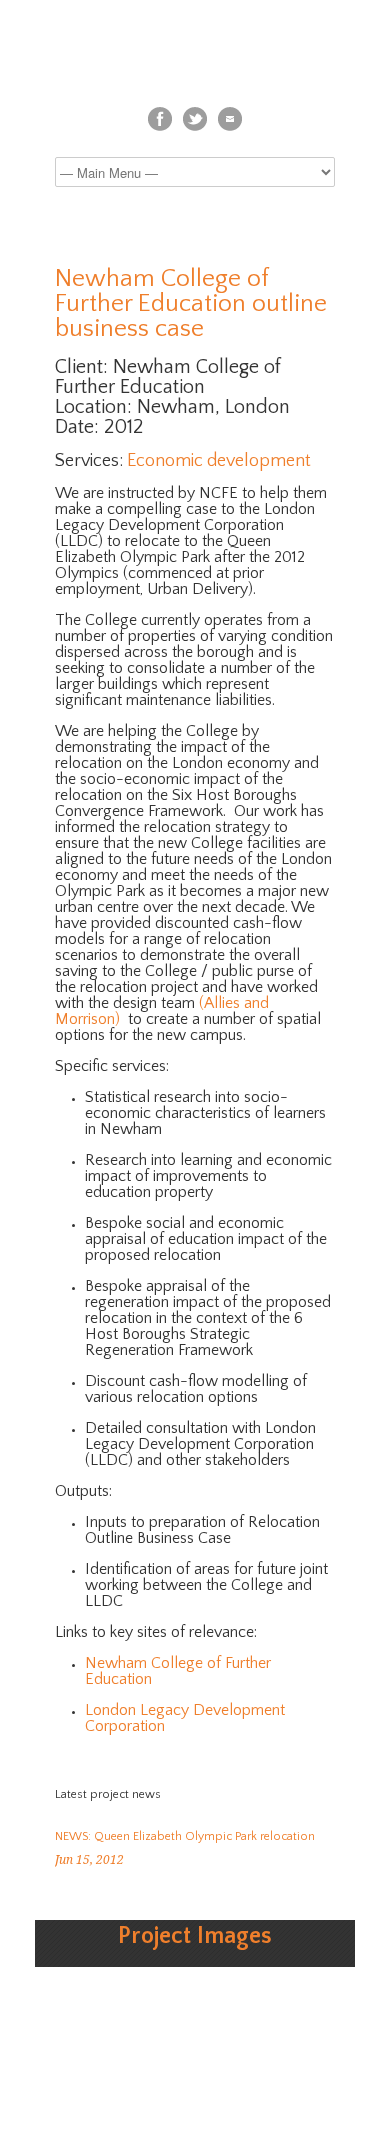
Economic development (219, 461)
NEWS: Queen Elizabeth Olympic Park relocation (185, 1836)
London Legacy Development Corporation (185, 1718)
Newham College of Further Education (178, 1671)
